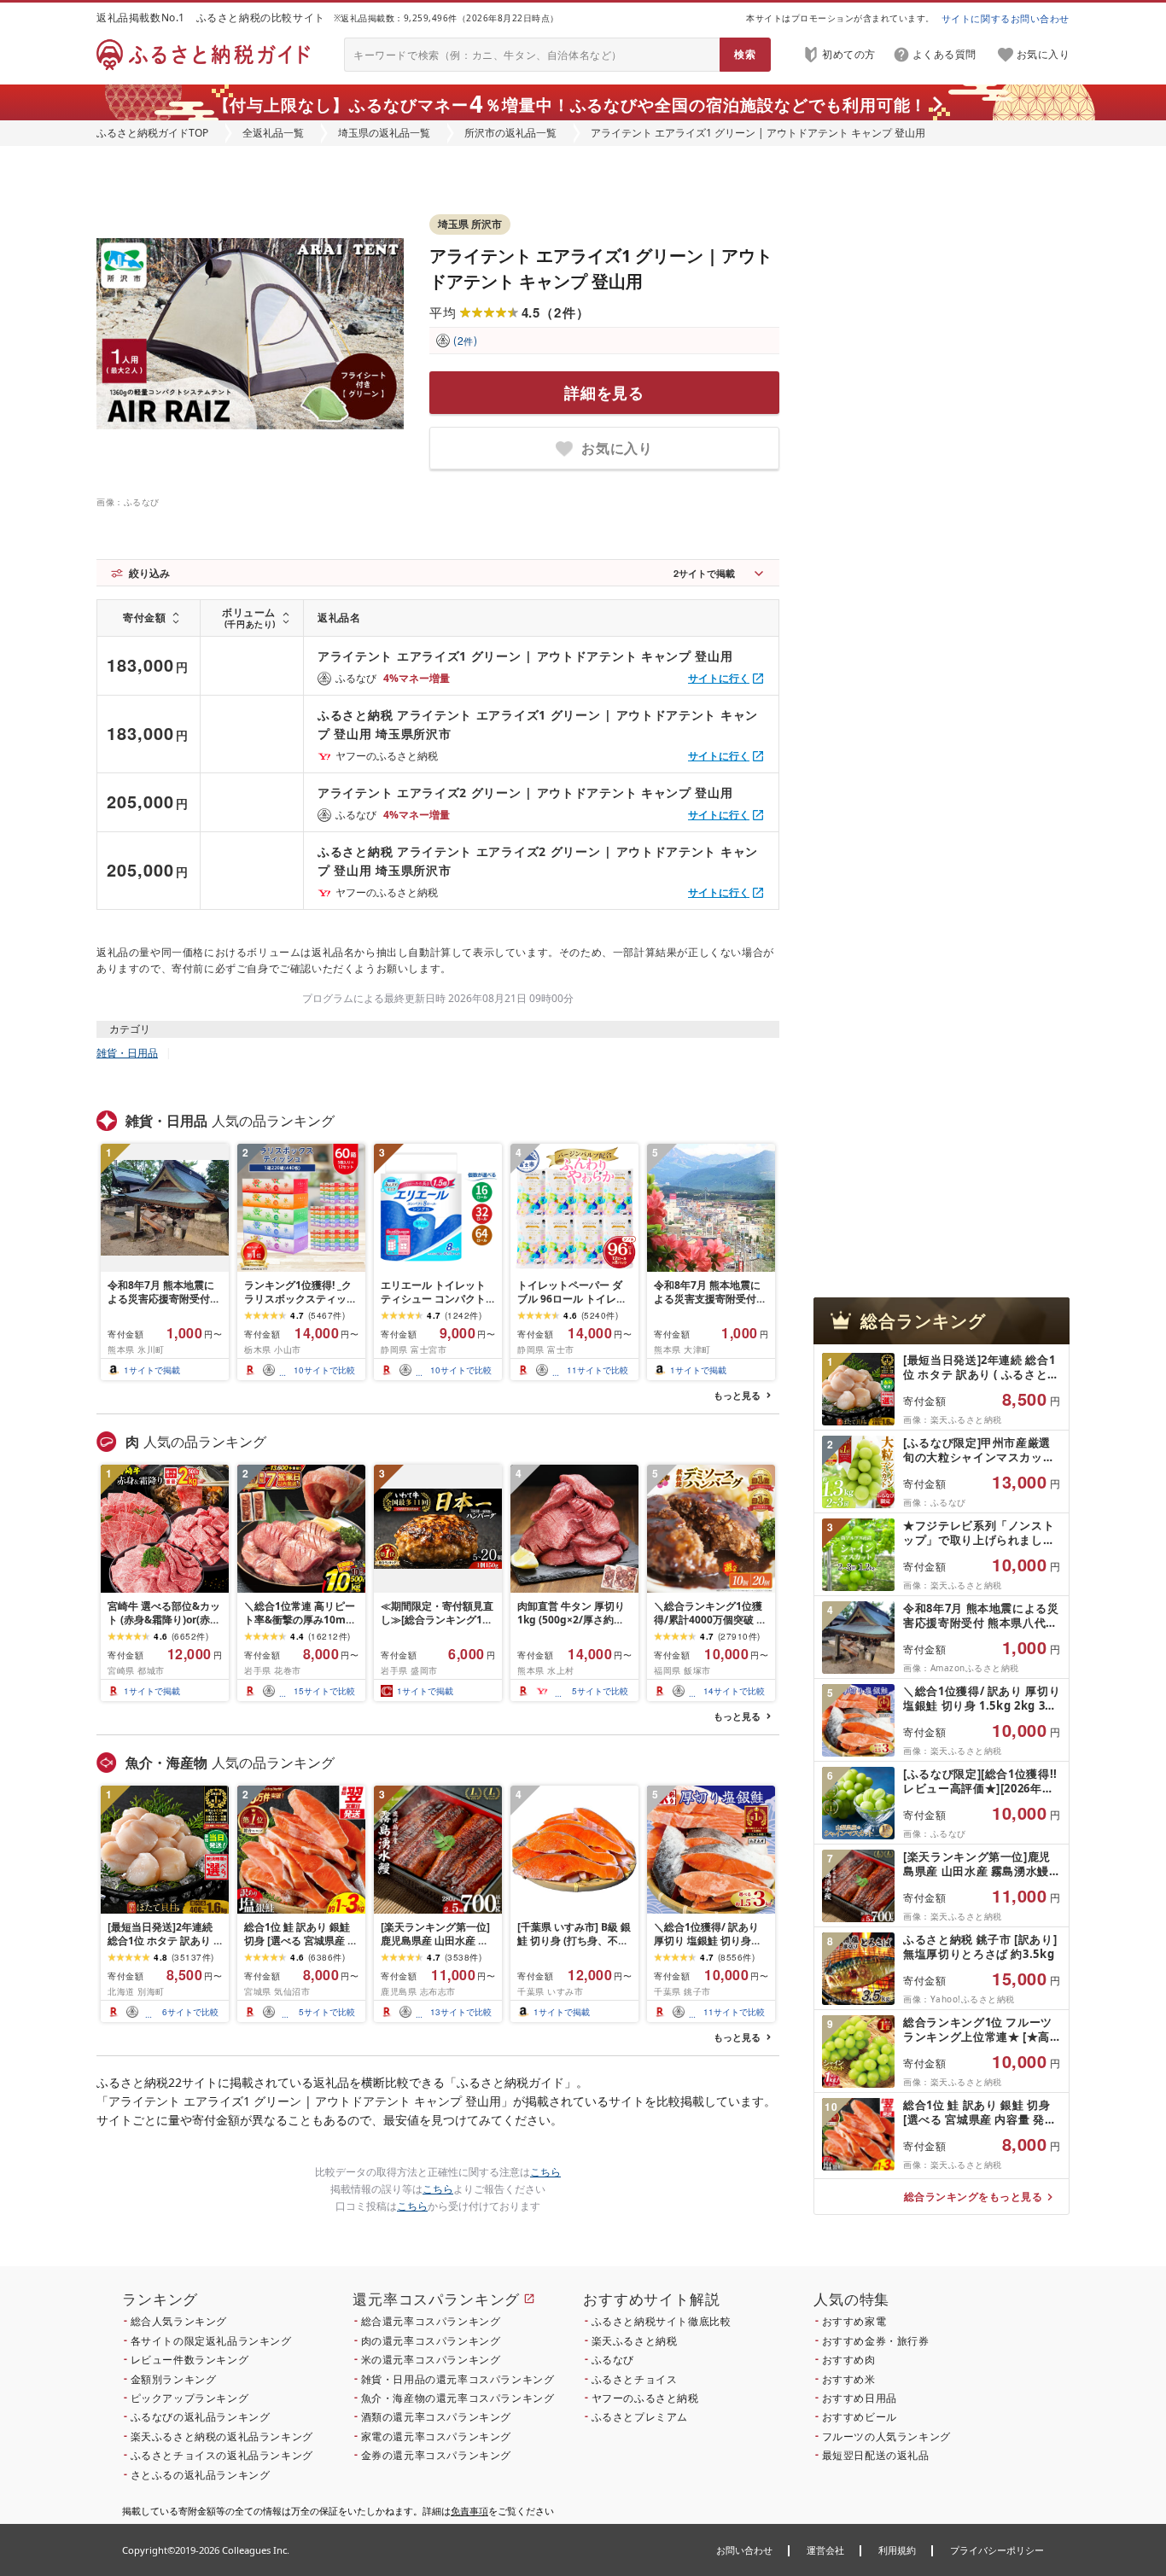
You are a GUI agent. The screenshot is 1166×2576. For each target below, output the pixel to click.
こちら (545, 2172)
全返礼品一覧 (273, 133)
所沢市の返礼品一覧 (510, 133)
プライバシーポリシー (997, 2550)
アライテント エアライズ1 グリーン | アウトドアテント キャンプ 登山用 (525, 656)
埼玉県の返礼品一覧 (384, 133)
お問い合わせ (744, 2550)
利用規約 (897, 2550)
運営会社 (825, 2550)
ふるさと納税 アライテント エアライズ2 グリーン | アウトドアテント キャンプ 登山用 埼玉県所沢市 (538, 861)
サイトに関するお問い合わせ (1006, 18)
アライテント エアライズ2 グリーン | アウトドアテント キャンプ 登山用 (525, 793)
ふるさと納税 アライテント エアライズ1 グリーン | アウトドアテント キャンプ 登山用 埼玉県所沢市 (538, 724)
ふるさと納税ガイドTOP (152, 133)
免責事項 (469, 2511)
